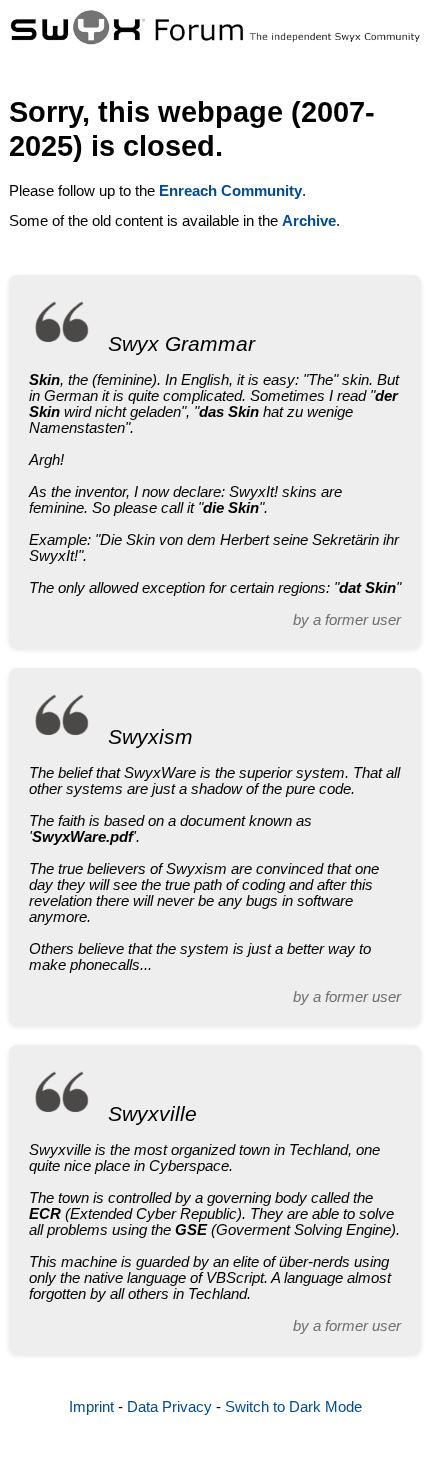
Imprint (91, 1407)
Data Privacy (169, 1407)
